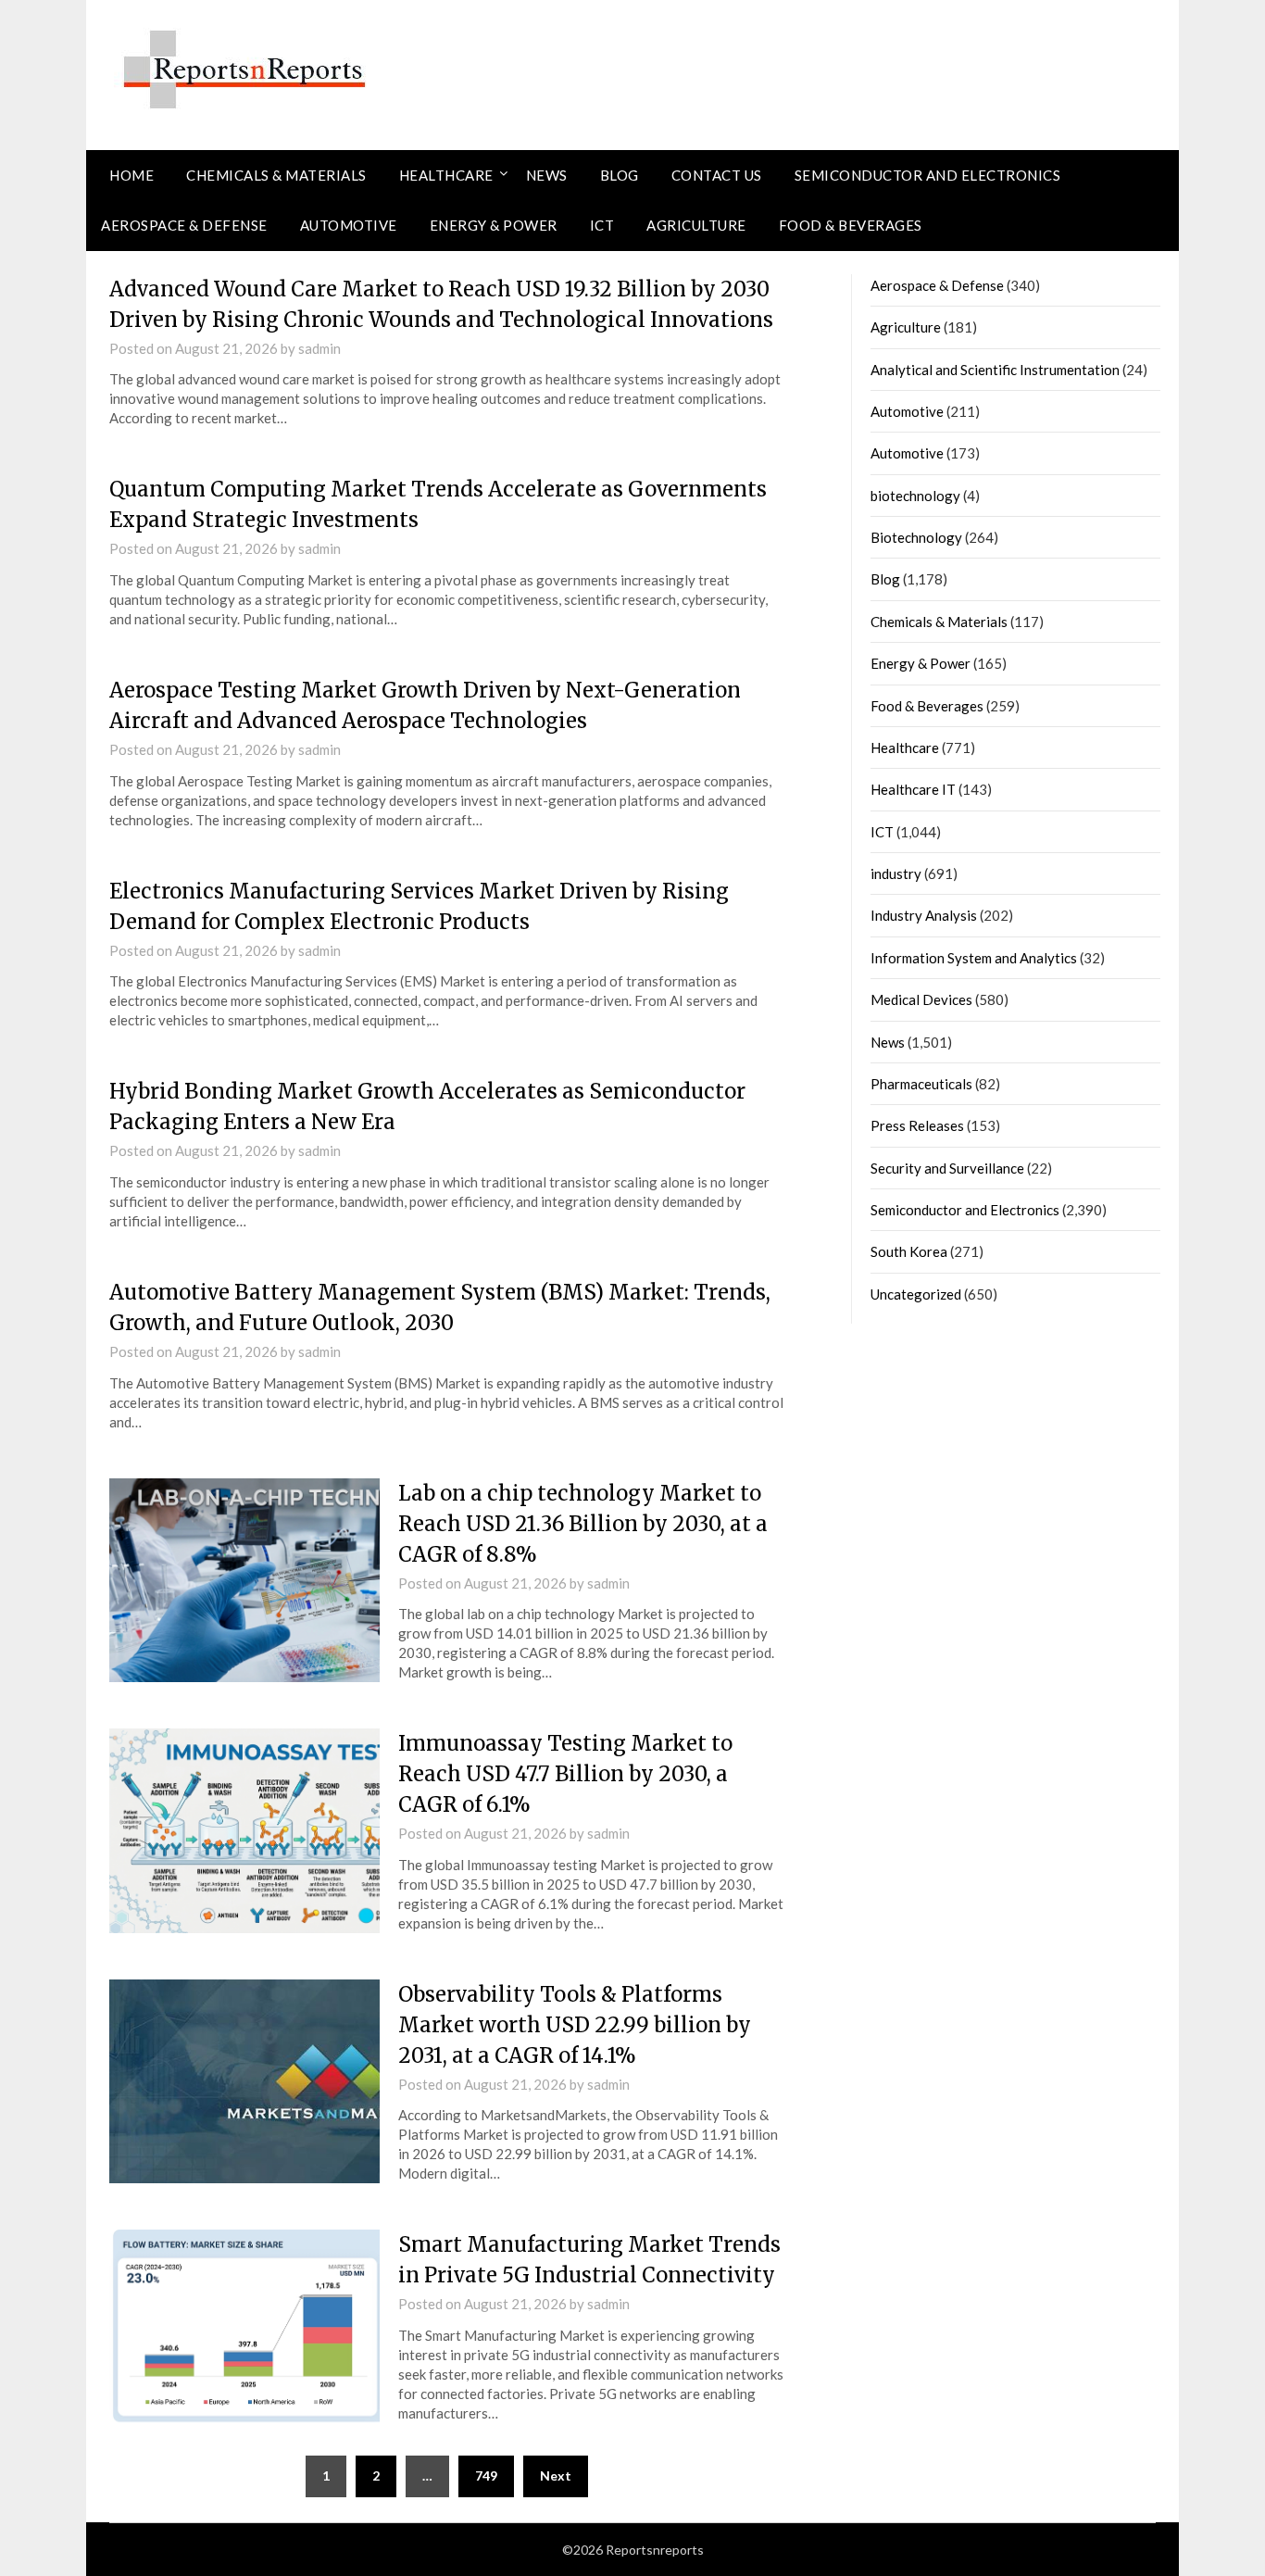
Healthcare (446, 175)
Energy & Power (494, 225)
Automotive (349, 225)
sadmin (319, 348)
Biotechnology (916, 537)
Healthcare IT (913, 789)
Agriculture (696, 225)
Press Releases (917, 1125)
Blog (620, 175)
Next (556, 2475)
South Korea (909, 1251)
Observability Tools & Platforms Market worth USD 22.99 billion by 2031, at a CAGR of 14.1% (575, 2025)
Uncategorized (916, 1294)
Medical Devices (921, 999)
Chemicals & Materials (276, 175)
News (547, 175)
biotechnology (915, 496)
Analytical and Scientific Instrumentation (995, 370)
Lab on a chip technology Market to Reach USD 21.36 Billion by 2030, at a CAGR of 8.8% (583, 1524)
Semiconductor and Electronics (928, 175)
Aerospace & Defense (184, 225)
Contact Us (717, 175)
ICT (602, 225)
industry (896, 873)
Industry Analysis (924, 915)
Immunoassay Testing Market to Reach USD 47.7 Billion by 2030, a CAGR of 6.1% (565, 1774)
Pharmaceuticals (921, 1084)
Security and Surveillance (947, 1168)
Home (132, 175)
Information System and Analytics (974, 958)
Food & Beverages (851, 225)
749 (486, 2475)
